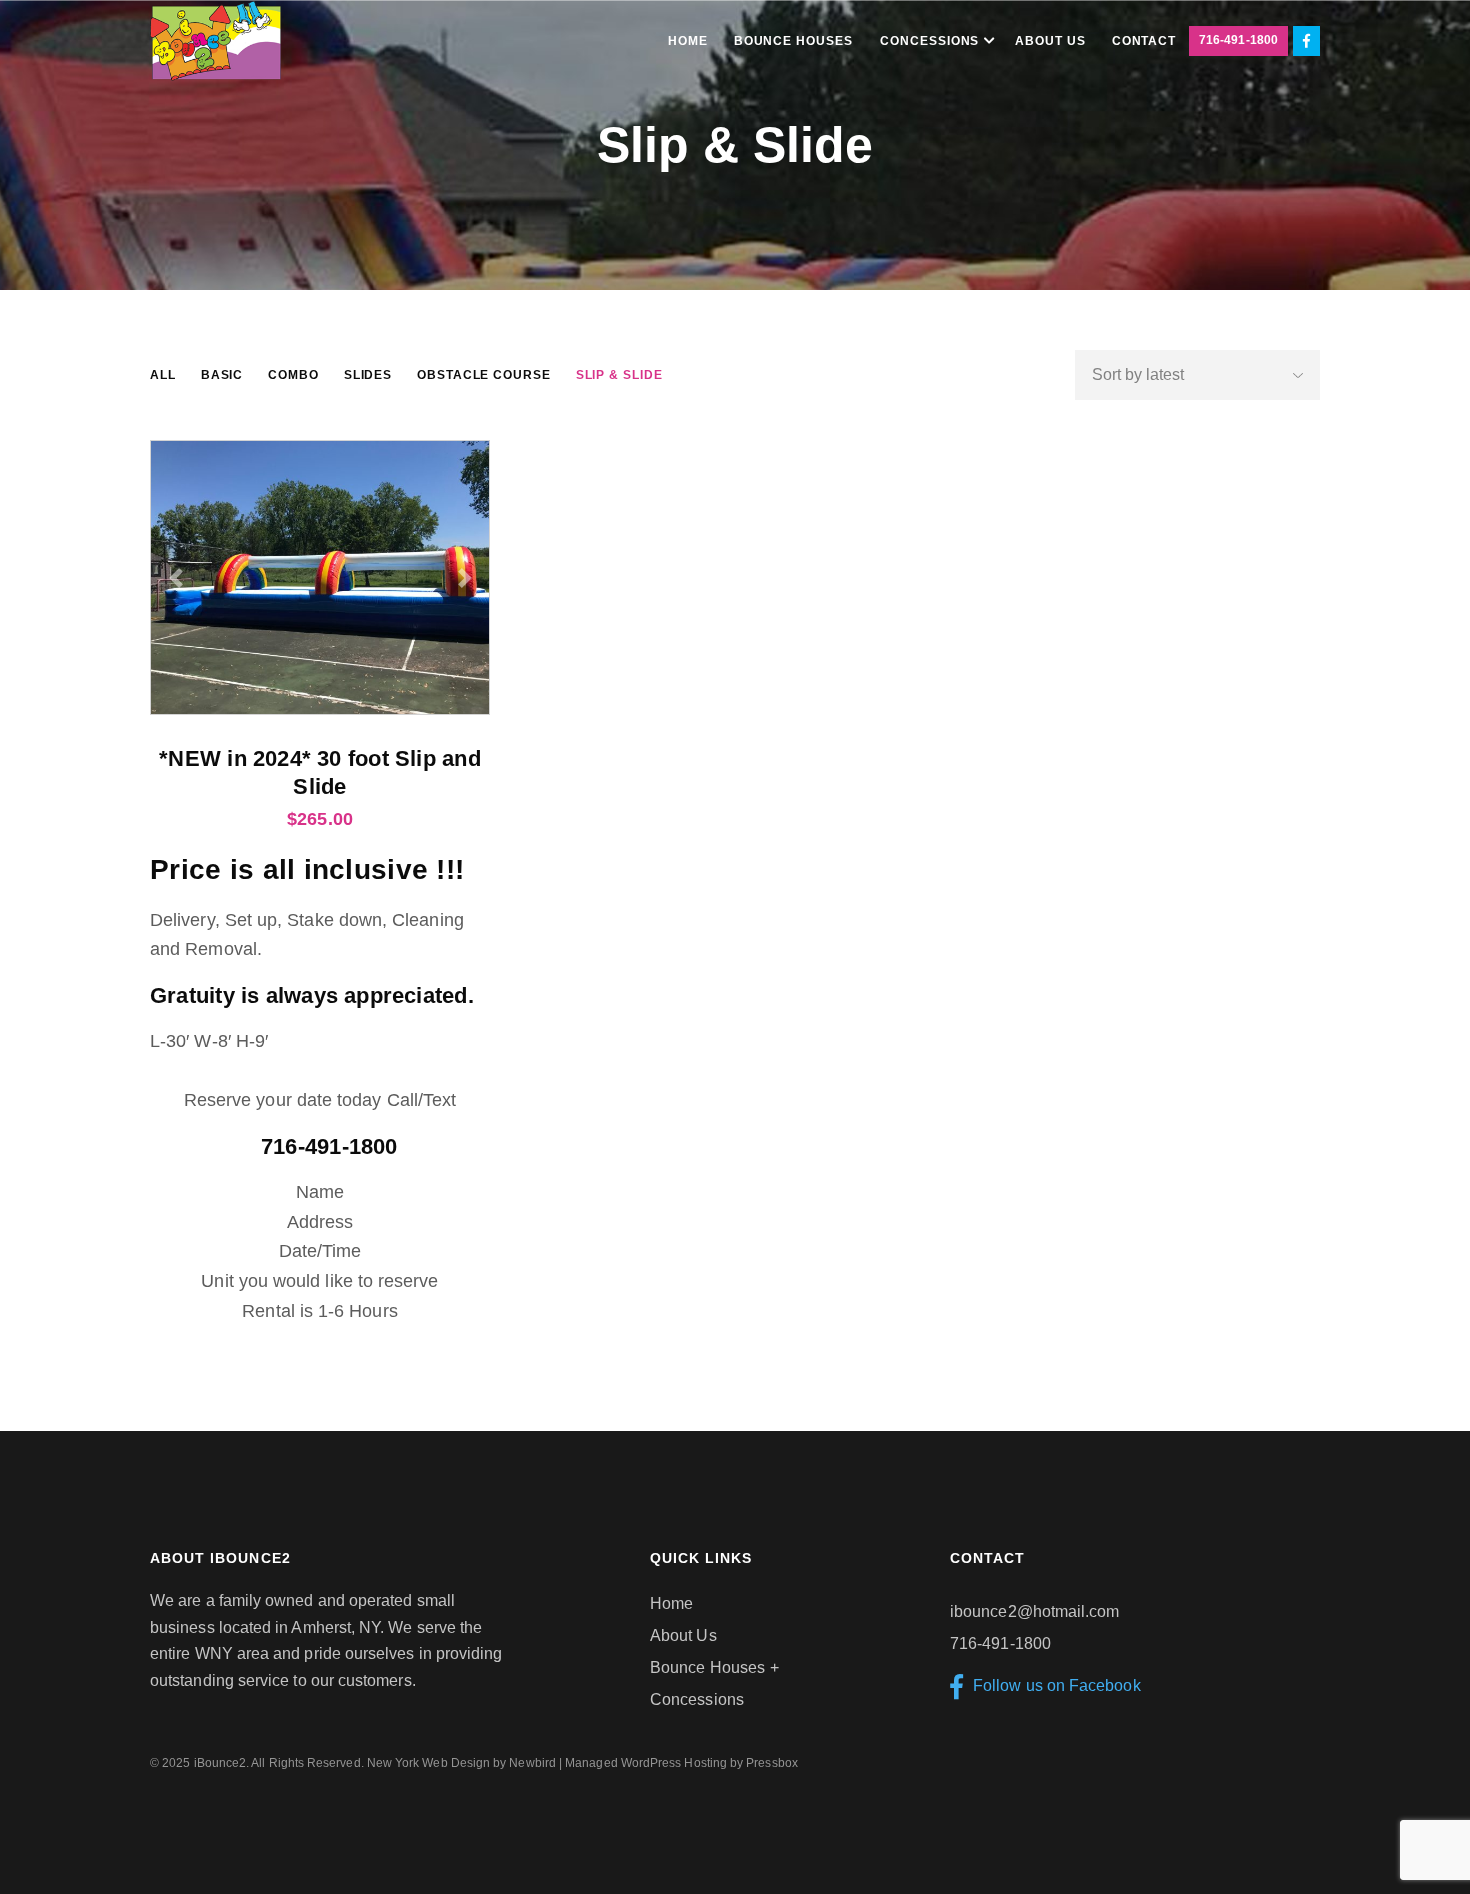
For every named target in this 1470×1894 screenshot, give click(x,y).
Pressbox (772, 1763)
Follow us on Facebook (1057, 1685)
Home (671, 1603)
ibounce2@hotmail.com (1034, 1611)
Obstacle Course (484, 375)
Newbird (532, 1763)
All (163, 375)
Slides (368, 375)
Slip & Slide (619, 375)
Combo (293, 375)
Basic (222, 375)
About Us (683, 1635)
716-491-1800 (1238, 40)
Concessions (697, 1699)
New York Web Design (428, 1763)
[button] (175, 577)
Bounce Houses (707, 1667)
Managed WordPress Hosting (646, 1763)
